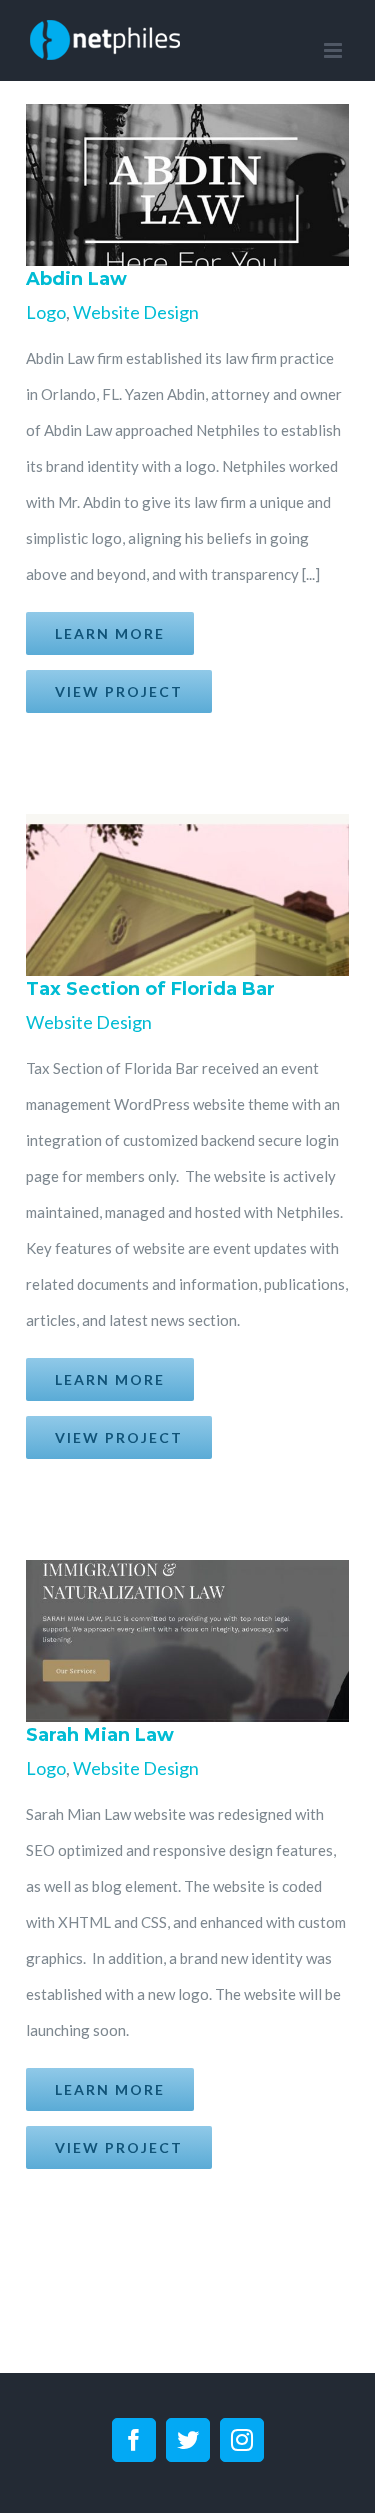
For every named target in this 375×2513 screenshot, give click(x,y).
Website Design (136, 312)
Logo (46, 312)
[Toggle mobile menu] (334, 50)
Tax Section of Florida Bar (157, 895)
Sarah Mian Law (157, 1641)
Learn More (110, 633)
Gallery (206, 185)
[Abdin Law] (181, 185)
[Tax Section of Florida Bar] (181, 895)
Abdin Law (157, 185)
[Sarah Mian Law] (181, 1641)
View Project (119, 691)
